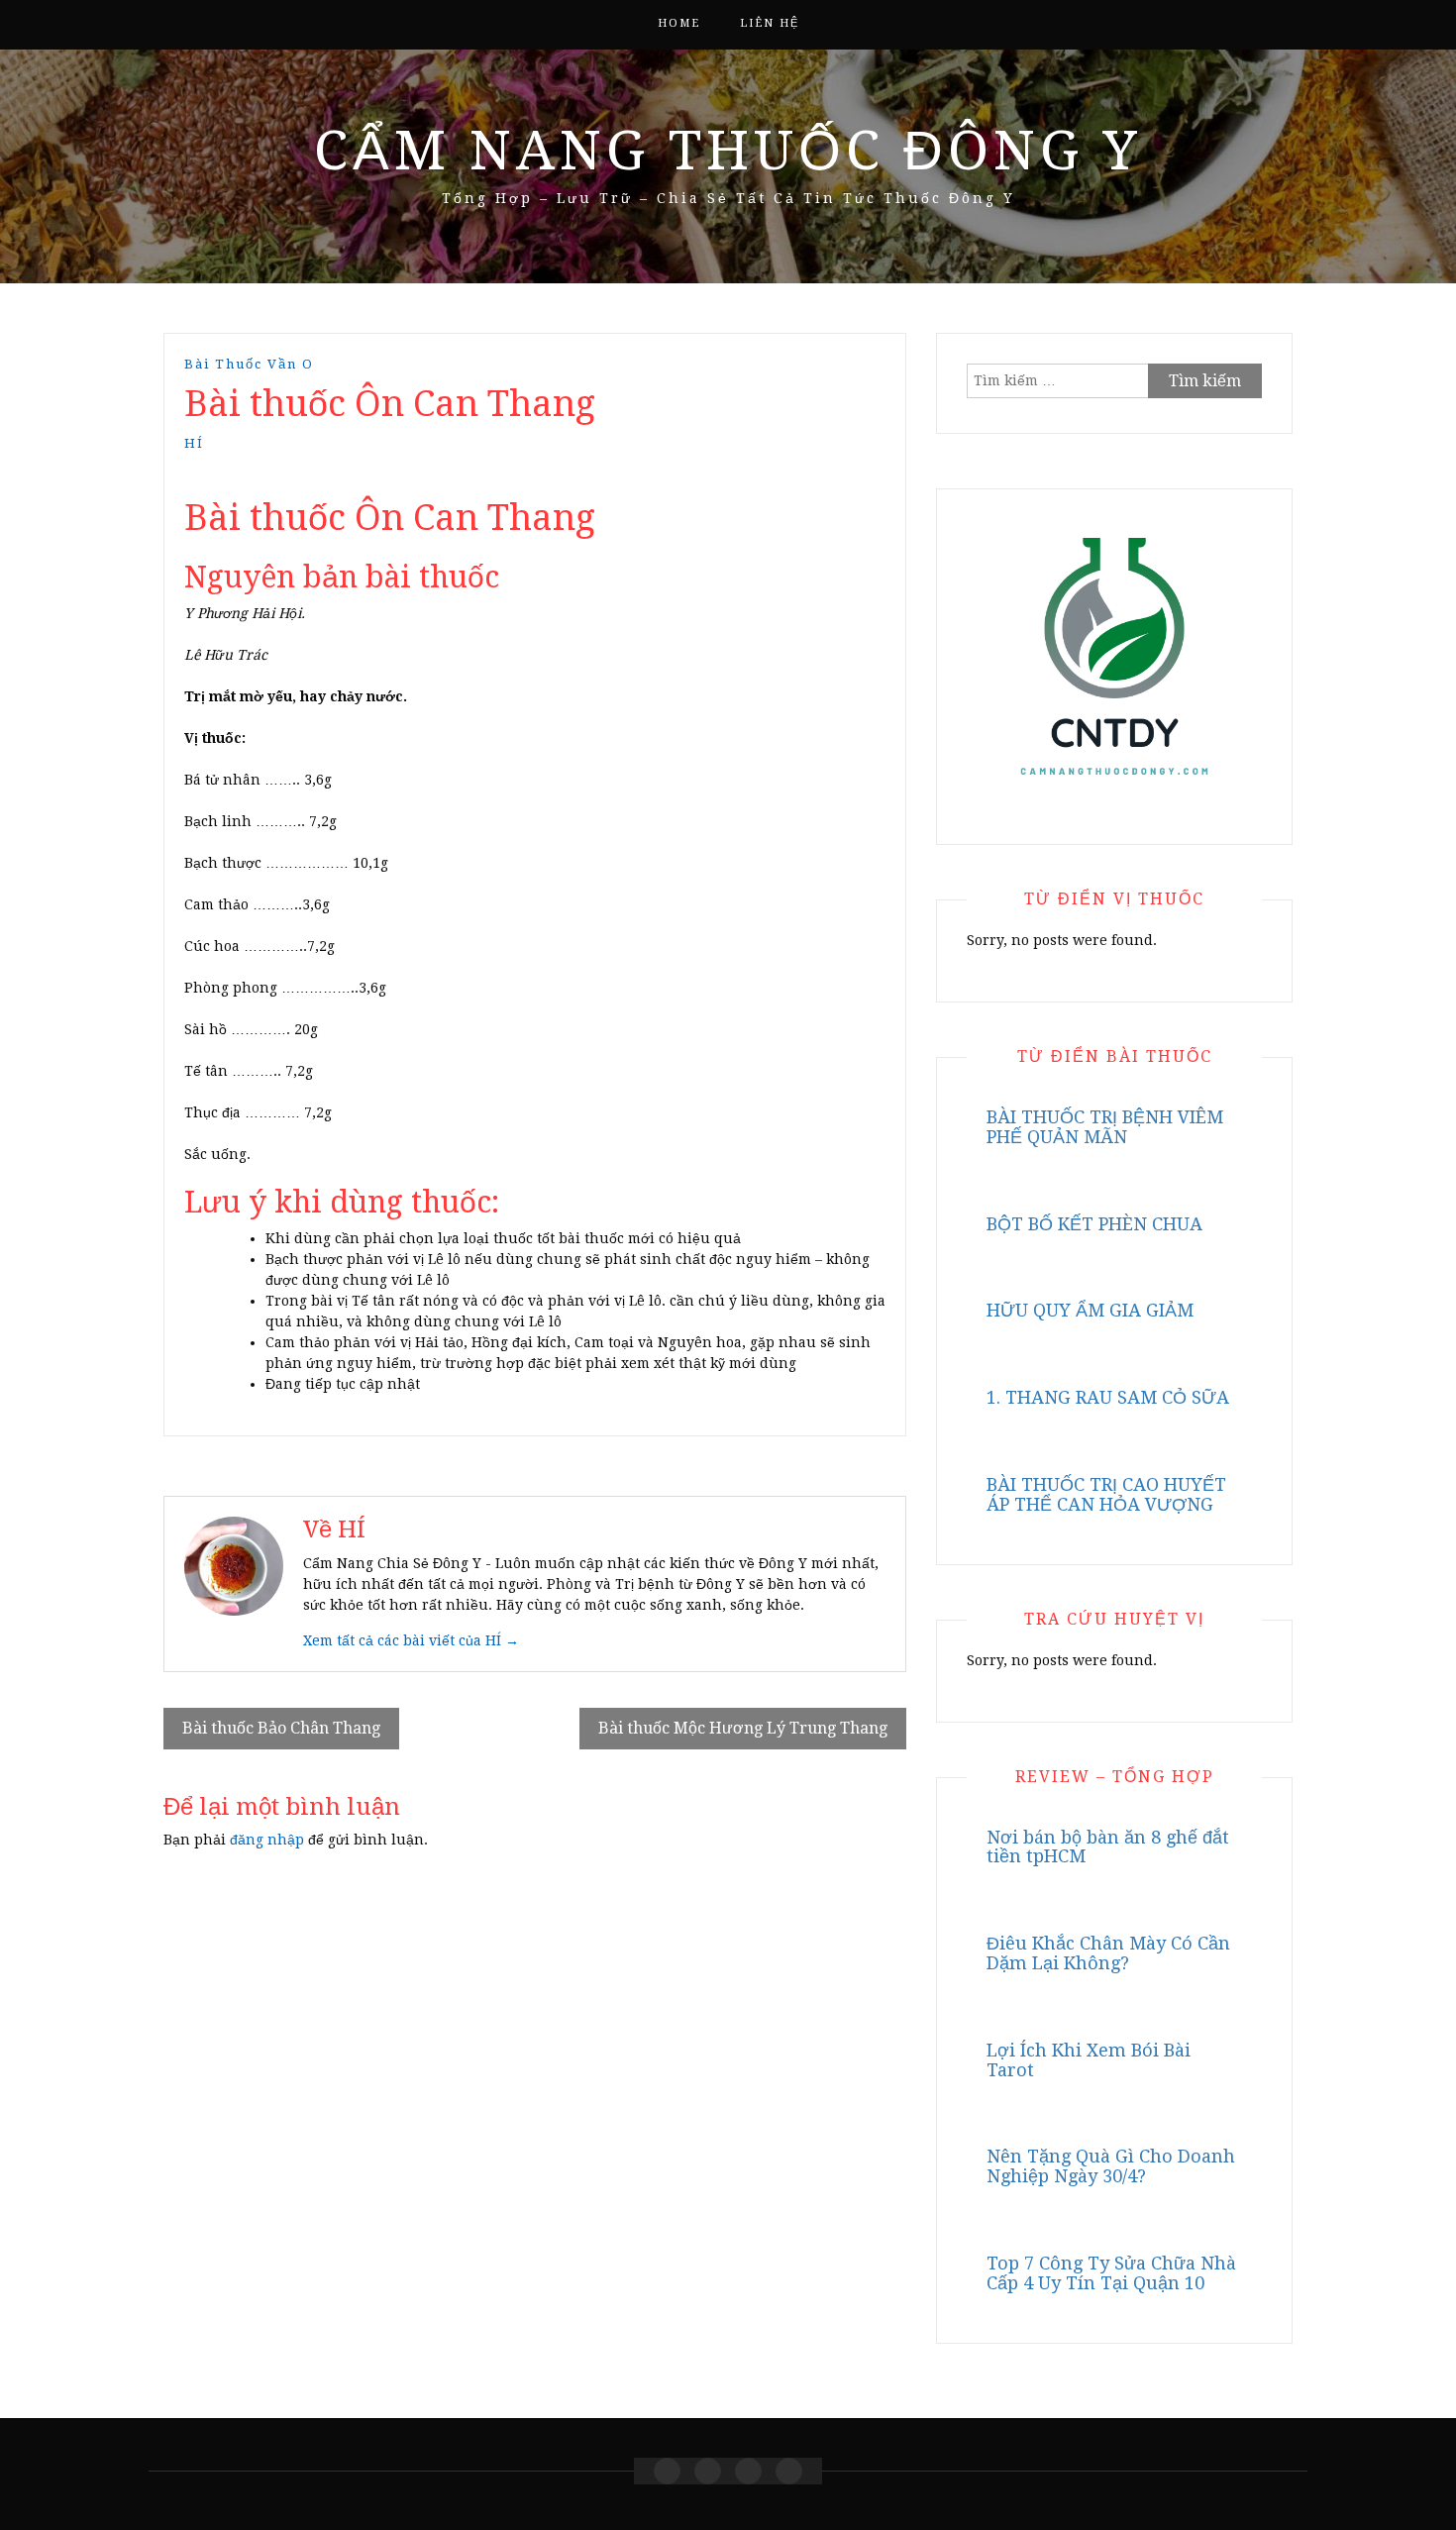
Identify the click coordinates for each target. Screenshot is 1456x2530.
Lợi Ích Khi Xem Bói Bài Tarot (1089, 2060)
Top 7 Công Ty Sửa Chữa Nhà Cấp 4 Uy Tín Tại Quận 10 (1111, 2273)
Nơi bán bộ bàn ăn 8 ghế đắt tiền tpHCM (1108, 1847)
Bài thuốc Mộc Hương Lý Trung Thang (743, 1728)
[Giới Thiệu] (708, 2471)
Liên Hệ (770, 23)
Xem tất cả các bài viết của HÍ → (411, 1640)
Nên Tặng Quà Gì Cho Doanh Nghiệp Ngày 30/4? (1111, 2166)
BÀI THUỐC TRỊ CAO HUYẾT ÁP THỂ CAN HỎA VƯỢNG (1106, 1494)
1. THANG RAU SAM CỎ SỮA (1108, 1397)
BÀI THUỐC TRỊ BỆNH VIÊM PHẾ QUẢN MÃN (1105, 1127)
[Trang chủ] (667, 2471)
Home (679, 23)
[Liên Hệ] (748, 2471)
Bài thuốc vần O (249, 364)
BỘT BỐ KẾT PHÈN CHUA (1094, 1224)
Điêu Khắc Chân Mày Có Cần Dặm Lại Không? (1108, 1953)
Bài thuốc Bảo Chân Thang (281, 1728)
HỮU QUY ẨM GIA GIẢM (1090, 1310)
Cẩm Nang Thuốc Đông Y (728, 151)
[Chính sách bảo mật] (789, 2471)
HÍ (194, 443)
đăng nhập (267, 1840)
